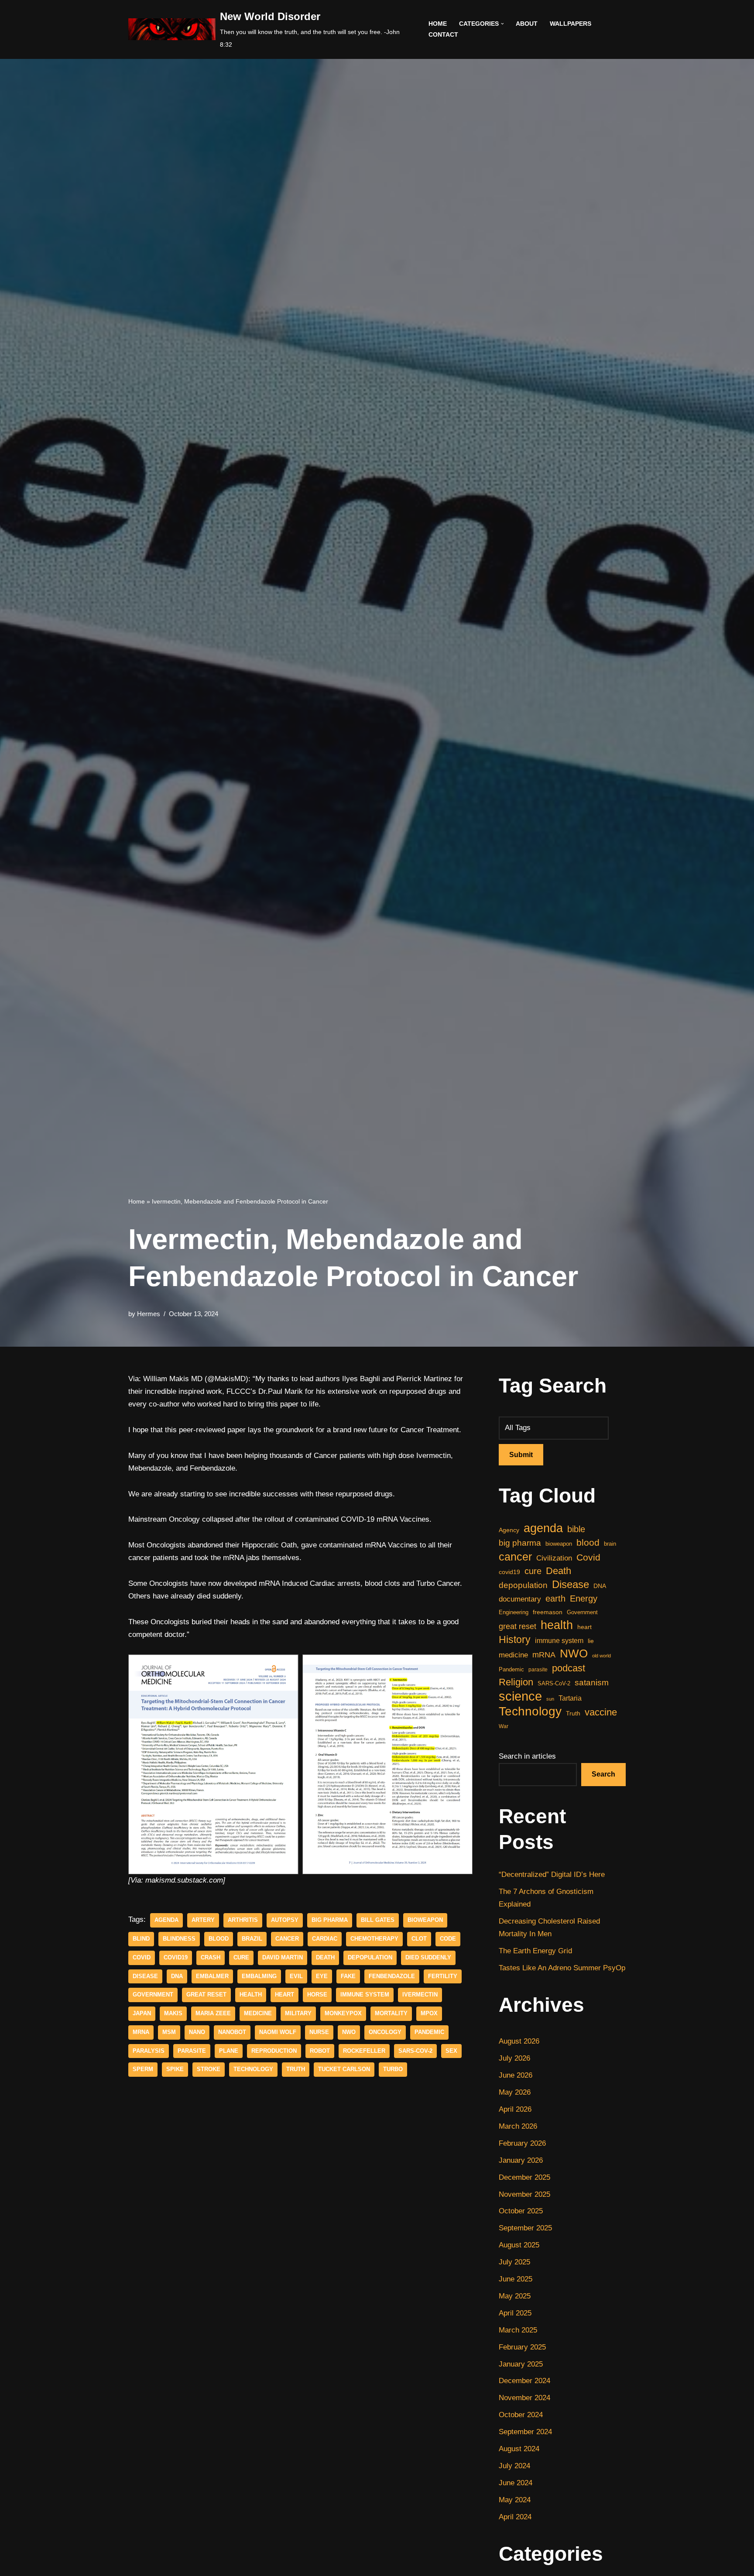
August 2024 (519, 2449)
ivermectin (420, 1995)
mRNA (141, 2032)
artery (203, 1920)
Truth (296, 2069)
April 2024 (515, 2517)
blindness (179, 1939)
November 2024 (524, 2398)
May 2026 (515, 2092)
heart (284, 1995)
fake (348, 1976)
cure (241, 1957)
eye (322, 1976)
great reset (206, 1995)
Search (603, 1774)
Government (153, 1995)
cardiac (325, 1939)
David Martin (283, 1957)
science (520, 1696)
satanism (592, 1682)
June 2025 (516, 2279)
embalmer (212, 1976)
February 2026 (522, 2143)
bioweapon (425, 1920)
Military (298, 2013)
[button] (502, 24)
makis (173, 2013)
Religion (516, 1682)
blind (141, 1939)
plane (229, 2051)
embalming (259, 1976)
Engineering (514, 1612)
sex (451, 2051)
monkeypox (343, 2013)
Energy (584, 1598)
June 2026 (516, 2075)
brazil (252, 1939)
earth (555, 1598)
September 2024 (525, 2432)
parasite (192, 2051)
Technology (253, 2069)
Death (325, 1957)
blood (219, 1939)
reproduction (274, 2051)
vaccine (601, 1712)
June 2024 (516, 2483)
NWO (349, 2032)
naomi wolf (278, 2032)
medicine (258, 2013)
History (515, 1640)
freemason (548, 1612)
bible (576, 1529)
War (504, 1726)
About (527, 24)
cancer (287, 1939)
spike (175, 2069)
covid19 (176, 1957)
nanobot (232, 2032)
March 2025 (518, 2330)
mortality (391, 2013)
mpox (429, 2013)
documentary (520, 1599)
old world (601, 1656)
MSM (169, 2032)
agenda (166, 1920)
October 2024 (521, 2415)
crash (211, 1957)
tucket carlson (344, 2069)
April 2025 (515, 2313)
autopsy (285, 1920)
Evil (296, 1976)
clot (419, 1939)
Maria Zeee (213, 2013)
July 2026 (514, 2058)
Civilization (554, 1558)
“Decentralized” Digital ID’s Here (552, 1875)
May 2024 (515, 2500)
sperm (143, 2069)
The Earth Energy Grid (535, 1951)
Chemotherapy (374, 1939)
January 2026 (521, 2160)
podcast (569, 1668)
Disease (145, 1976)
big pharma (330, 1920)
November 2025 (524, 2194)
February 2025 (522, 2347)
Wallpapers (571, 24)
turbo (393, 2069)
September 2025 (525, 2228)
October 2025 (521, 2211)
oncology (385, 2032)
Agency (509, 1530)
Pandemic (429, 2032)
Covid (142, 1957)
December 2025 (524, 2177)
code (448, 1939)
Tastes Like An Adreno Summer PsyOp (562, 1968)
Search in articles (527, 1756)
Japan (142, 2013)
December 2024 (524, 2381)
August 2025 (519, 2245)
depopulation (370, 1957)
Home (438, 24)
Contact (443, 35)
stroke (209, 2069)
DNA (177, 1976)
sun (550, 1699)
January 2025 (521, 2364)
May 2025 (515, 2296)
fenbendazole (392, 1976)
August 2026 (519, 2041)
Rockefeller (364, 2051)
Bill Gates (378, 1920)
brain (610, 1544)
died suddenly (428, 1957)
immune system (365, 1995)
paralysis (149, 2051)
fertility (443, 1976)
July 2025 (514, 2262)
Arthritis (243, 1920)
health (251, 1995)
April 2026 (515, 2109)
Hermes (149, 1314)
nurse (319, 2032)
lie (591, 1641)
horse (317, 1995)
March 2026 (518, 2126)
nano (197, 2032)
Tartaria (570, 1698)
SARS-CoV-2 (415, 2051)
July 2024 (514, 2466)
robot (320, 2051)
